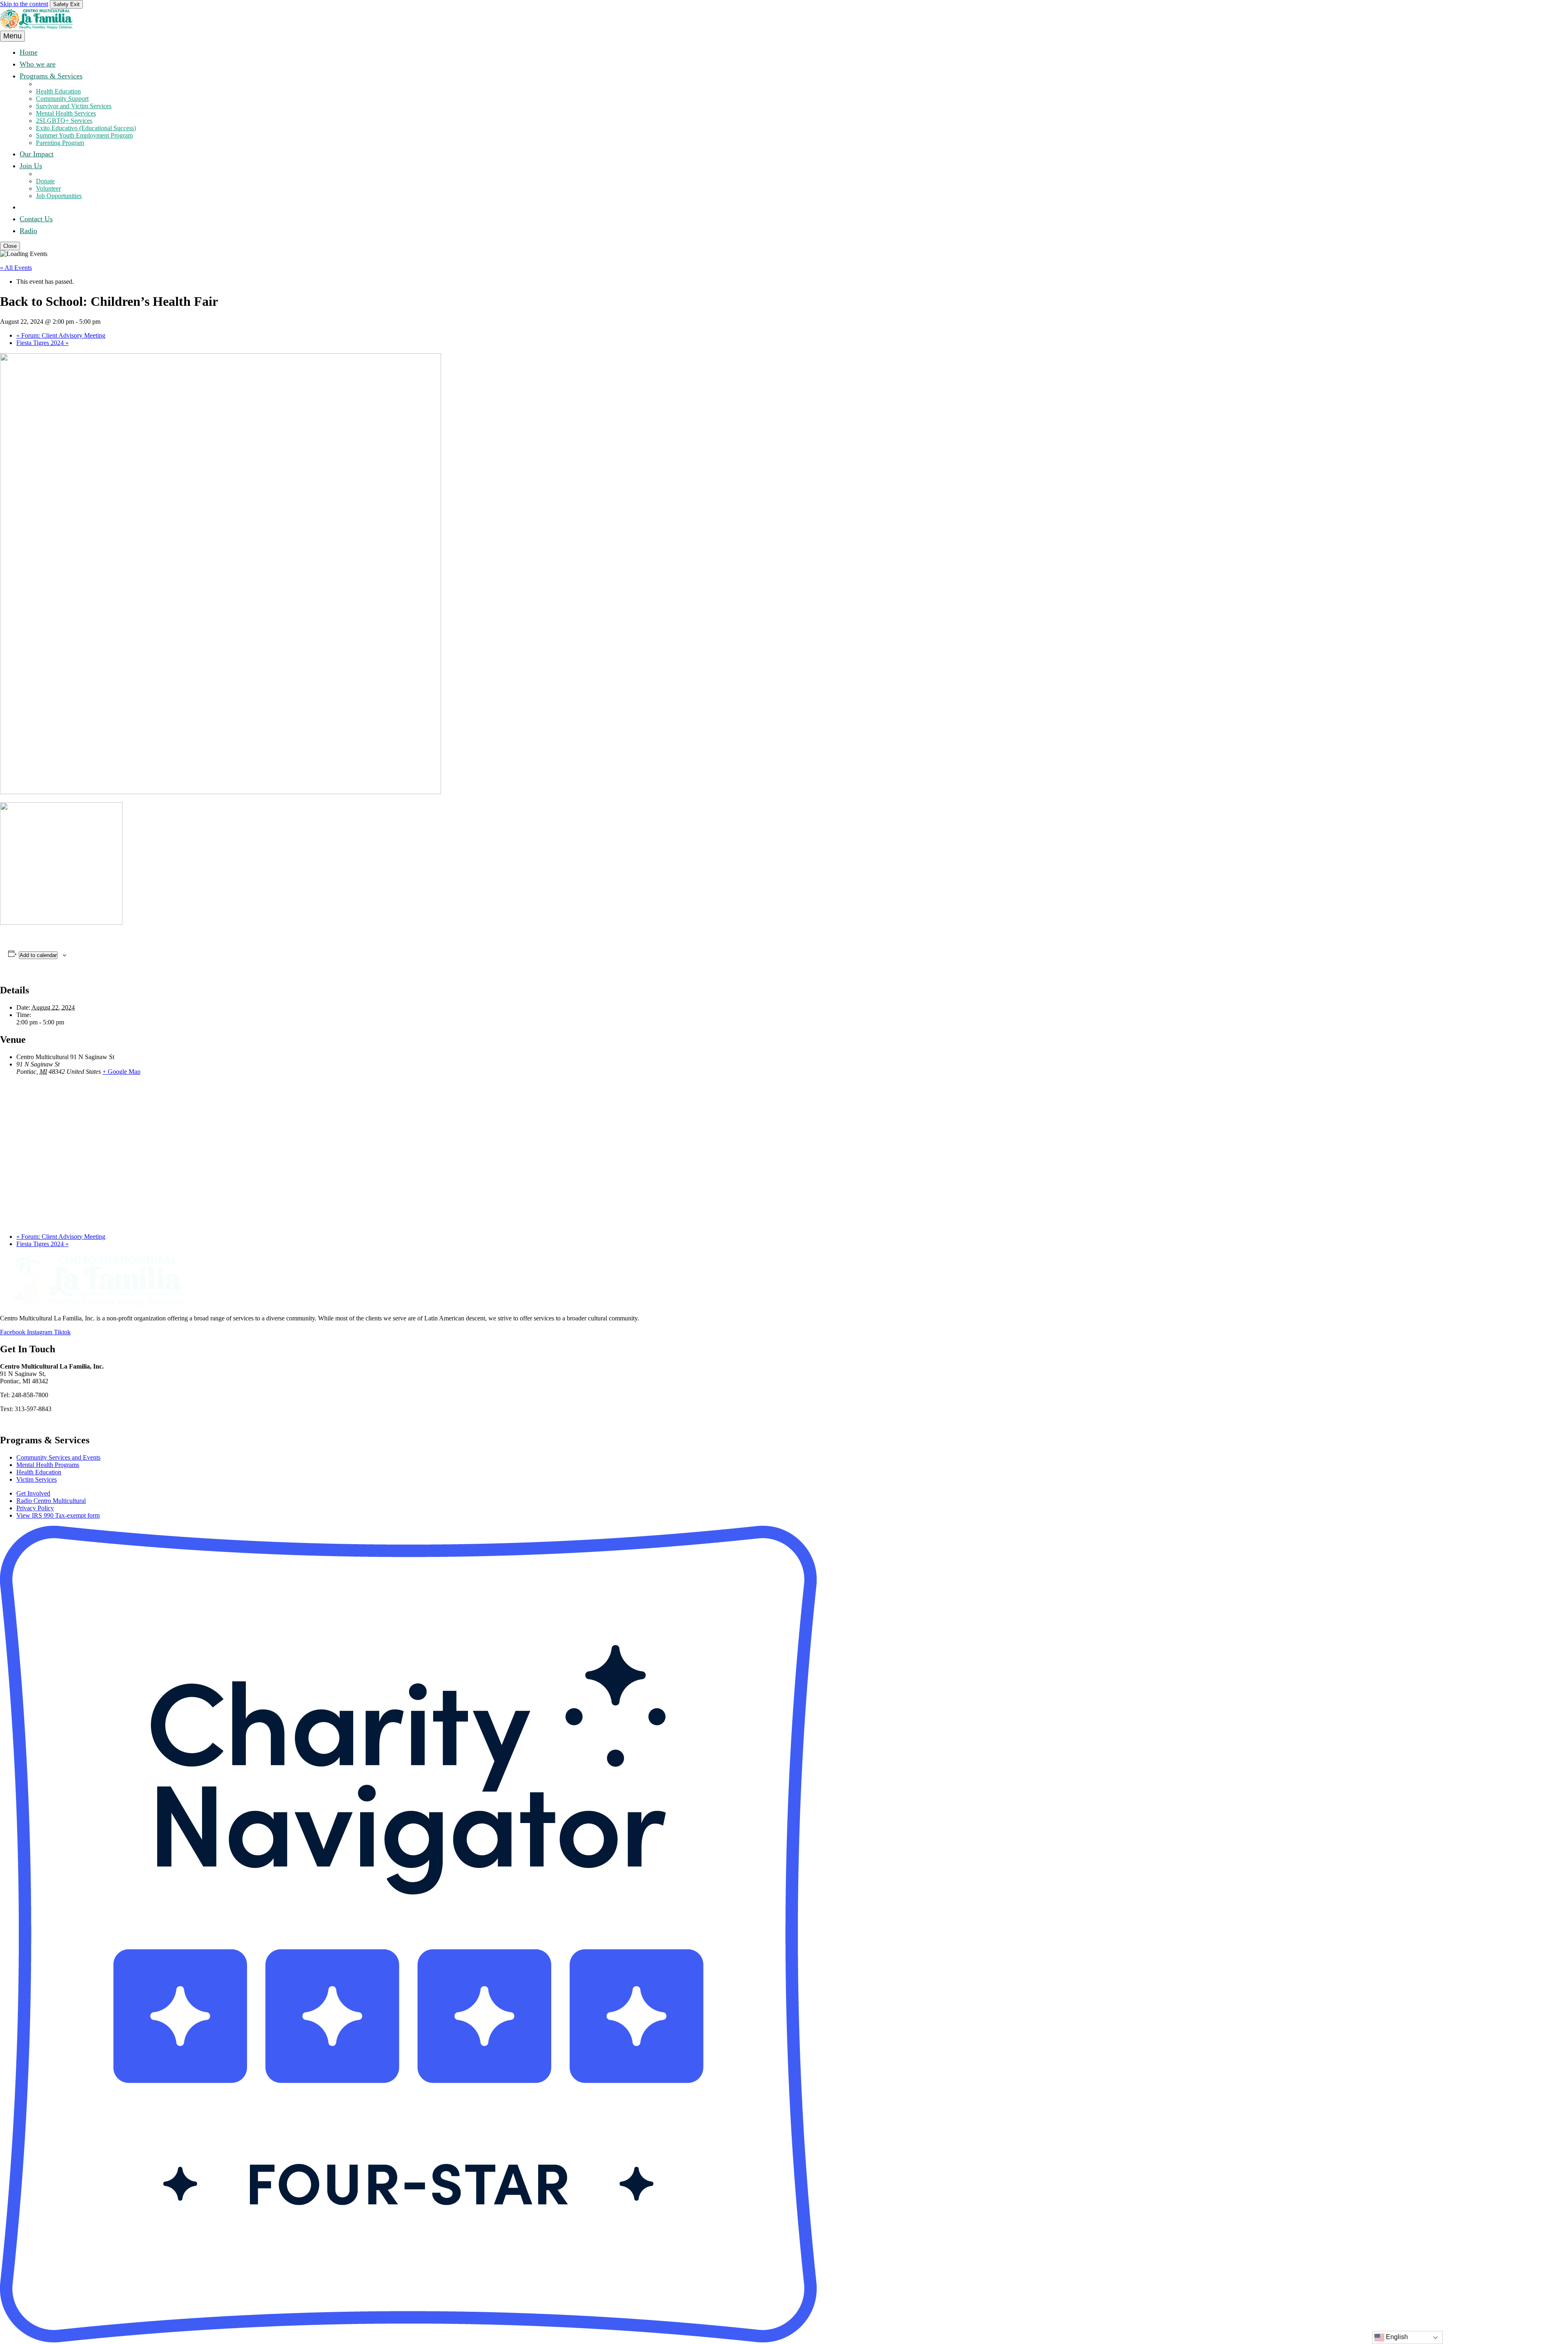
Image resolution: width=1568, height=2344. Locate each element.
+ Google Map (121, 1072)
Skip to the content (24, 4)
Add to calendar (38, 955)
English (1396, 2337)
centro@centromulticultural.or (42, 1423)
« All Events (16, 268)
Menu (12, 36)
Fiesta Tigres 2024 (42, 343)
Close (10, 246)
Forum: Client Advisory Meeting (61, 335)
